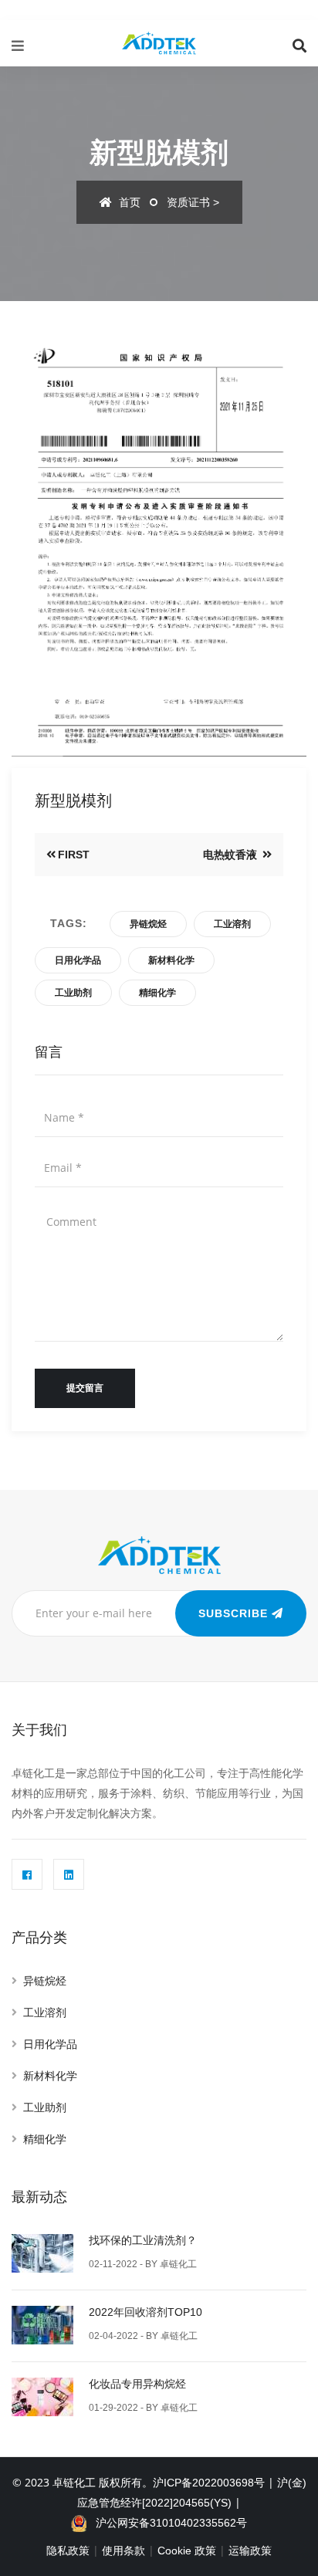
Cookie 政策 (187, 2551)
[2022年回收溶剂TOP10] (42, 2323)
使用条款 (123, 2551)
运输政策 (250, 2551)
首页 (128, 202)
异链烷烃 (148, 924)
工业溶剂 (232, 924)
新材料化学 (171, 960)
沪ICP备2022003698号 (209, 2483)
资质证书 (188, 202)
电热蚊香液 (232, 855)
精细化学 (157, 993)
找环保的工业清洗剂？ (143, 2240)
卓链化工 (178, 2264)
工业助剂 (73, 993)
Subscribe (235, 1613)
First (74, 855)
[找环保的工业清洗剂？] (42, 2251)
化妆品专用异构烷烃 (137, 2384)
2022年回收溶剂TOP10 (145, 2312)
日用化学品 (78, 960)
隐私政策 (68, 2551)
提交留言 (85, 1388)
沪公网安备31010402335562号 (167, 2523)
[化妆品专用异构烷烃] (42, 2395)
